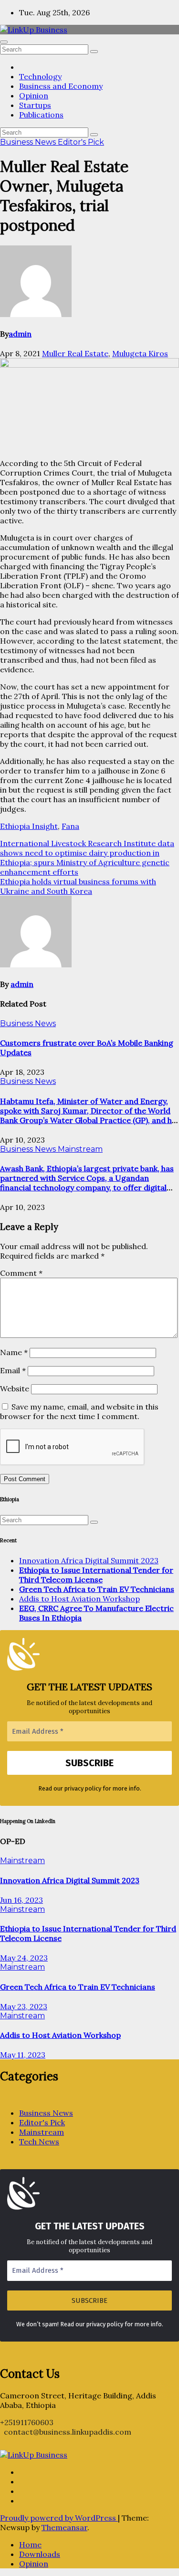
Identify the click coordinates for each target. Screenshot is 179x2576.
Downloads (40, 2554)
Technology (40, 76)
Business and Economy (61, 86)
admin (20, 334)
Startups (35, 105)
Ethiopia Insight (29, 826)
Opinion (34, 95)
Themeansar (64, 2527)
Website (15, 1389)
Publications (41, 115)
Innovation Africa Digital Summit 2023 (89, 1560)
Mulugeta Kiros (140, 353)
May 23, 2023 (24, 2006)
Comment (21, 1273)
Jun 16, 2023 (21, 1900)
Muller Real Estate (75, 353)
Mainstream (80, 1149)
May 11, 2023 (23, 2055)
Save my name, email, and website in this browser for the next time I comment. (79, 1411)
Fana (70, 826)
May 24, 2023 (24, 1958)
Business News (29, 142)
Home (30, 2544)
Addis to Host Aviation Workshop (79, 1599)
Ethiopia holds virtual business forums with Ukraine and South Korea (78, 886)
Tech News (39, 2141)
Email (13, 1370)
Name (14, 1352)
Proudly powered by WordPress (59, 2518)
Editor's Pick (81, 142)
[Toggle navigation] (4, 42)
